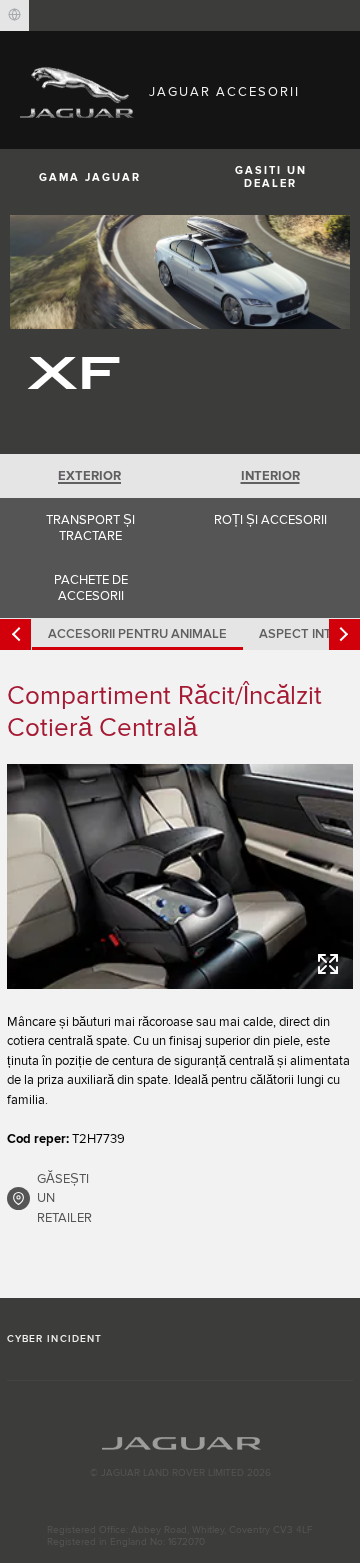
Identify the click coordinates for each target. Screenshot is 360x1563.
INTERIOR (270, 476)
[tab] (90, 476)
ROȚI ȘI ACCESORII (270, 520)
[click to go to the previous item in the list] (15, 634)
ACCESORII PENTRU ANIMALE (137, 634)
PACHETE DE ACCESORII (91, 588)
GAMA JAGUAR (90, 177)
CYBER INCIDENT (54, 1339)
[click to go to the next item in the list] (344, 634)
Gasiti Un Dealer (271, 177)
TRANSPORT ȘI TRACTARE (90, 528)
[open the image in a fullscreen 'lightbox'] (180, 876)
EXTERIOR (89, 476)
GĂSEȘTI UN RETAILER (64, 1198)
